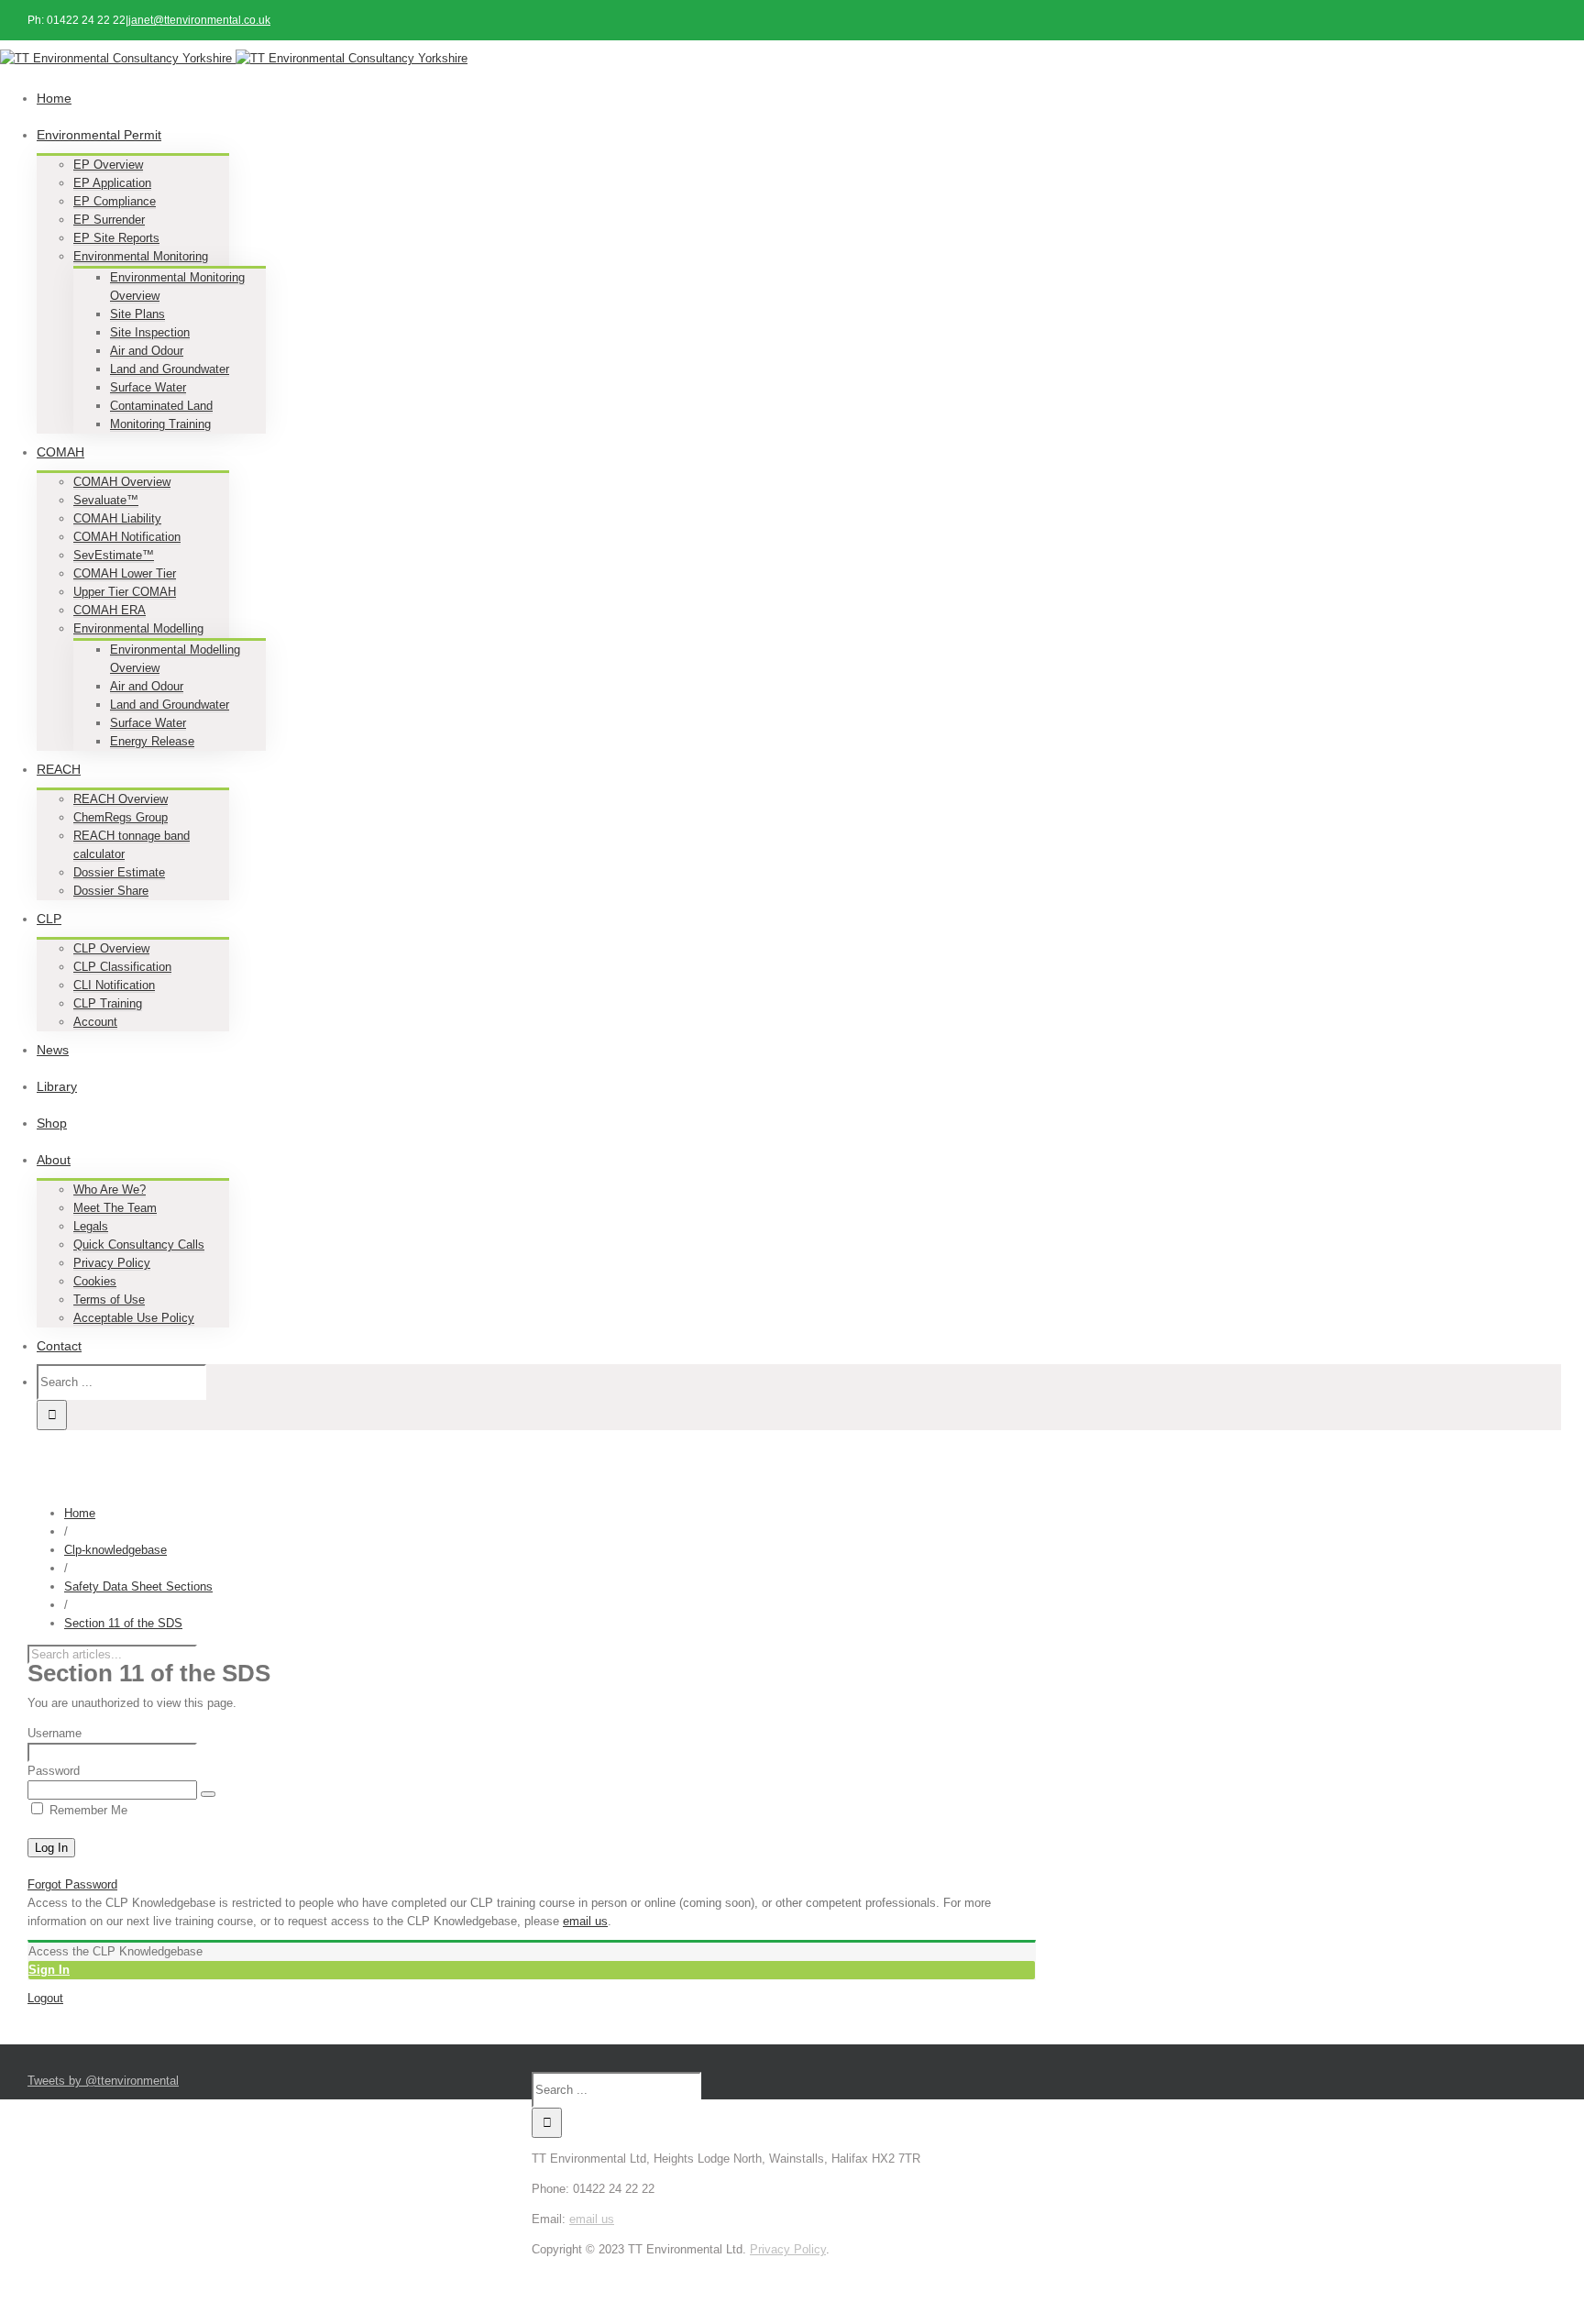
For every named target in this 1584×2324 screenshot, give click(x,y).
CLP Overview (111, 948)
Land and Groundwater (170, 369)
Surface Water (148, 387)
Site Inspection (150, 332)
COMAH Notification (127, 537)
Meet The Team (115, 1208)
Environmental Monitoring (141, 256)
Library (57, 1086)
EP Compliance (115, 201)
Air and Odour (147, 351)
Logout (45, 1998)
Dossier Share (111, 891)
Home (54, 98)
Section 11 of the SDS (123, 1623)
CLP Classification (122, 967)
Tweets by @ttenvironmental (103, 2081)
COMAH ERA (110, 610)
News (53, 1050)
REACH (59, 769)
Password (54, 1771)
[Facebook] (778, 2268)
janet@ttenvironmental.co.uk (199, 20)
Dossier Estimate (119, 872)
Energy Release (152, 741)
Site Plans (137, 314)
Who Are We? (110, 1190)
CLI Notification (114, 985)
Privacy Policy (112, 1263)
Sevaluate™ (106, 500)
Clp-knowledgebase (115, 1550)
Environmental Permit (99, 135)
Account (95, 1022)
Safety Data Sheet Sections (138, 1586)
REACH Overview (121, 799)
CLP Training (108, 1003)
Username (55, 1733)
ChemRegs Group (121, 817)
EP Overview (108, 165)
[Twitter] (784, 2268)
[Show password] (208, 1794)
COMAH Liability (117, 518)
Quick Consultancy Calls (139, 1245)
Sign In (49, 1970)
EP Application (112, 183)
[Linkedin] (789, 2268)
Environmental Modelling (138, 628)
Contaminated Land (161, 406)
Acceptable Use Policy (134, 1318)
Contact (59, 1346)
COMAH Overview (122, 482)
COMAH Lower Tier (125, 573)
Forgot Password (72, 1884)
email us (585, 1921)
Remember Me (87, 1810)
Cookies (95, 1281)
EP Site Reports (116, 238)
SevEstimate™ (114, 555)
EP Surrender (109, 220)
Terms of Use (109, 1300)
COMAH (60, 452)
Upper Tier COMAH (125, 592)
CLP (49, 919)
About (54, 1160)
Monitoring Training (160, 424)
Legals (91, 1226)
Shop (52, 1123)
